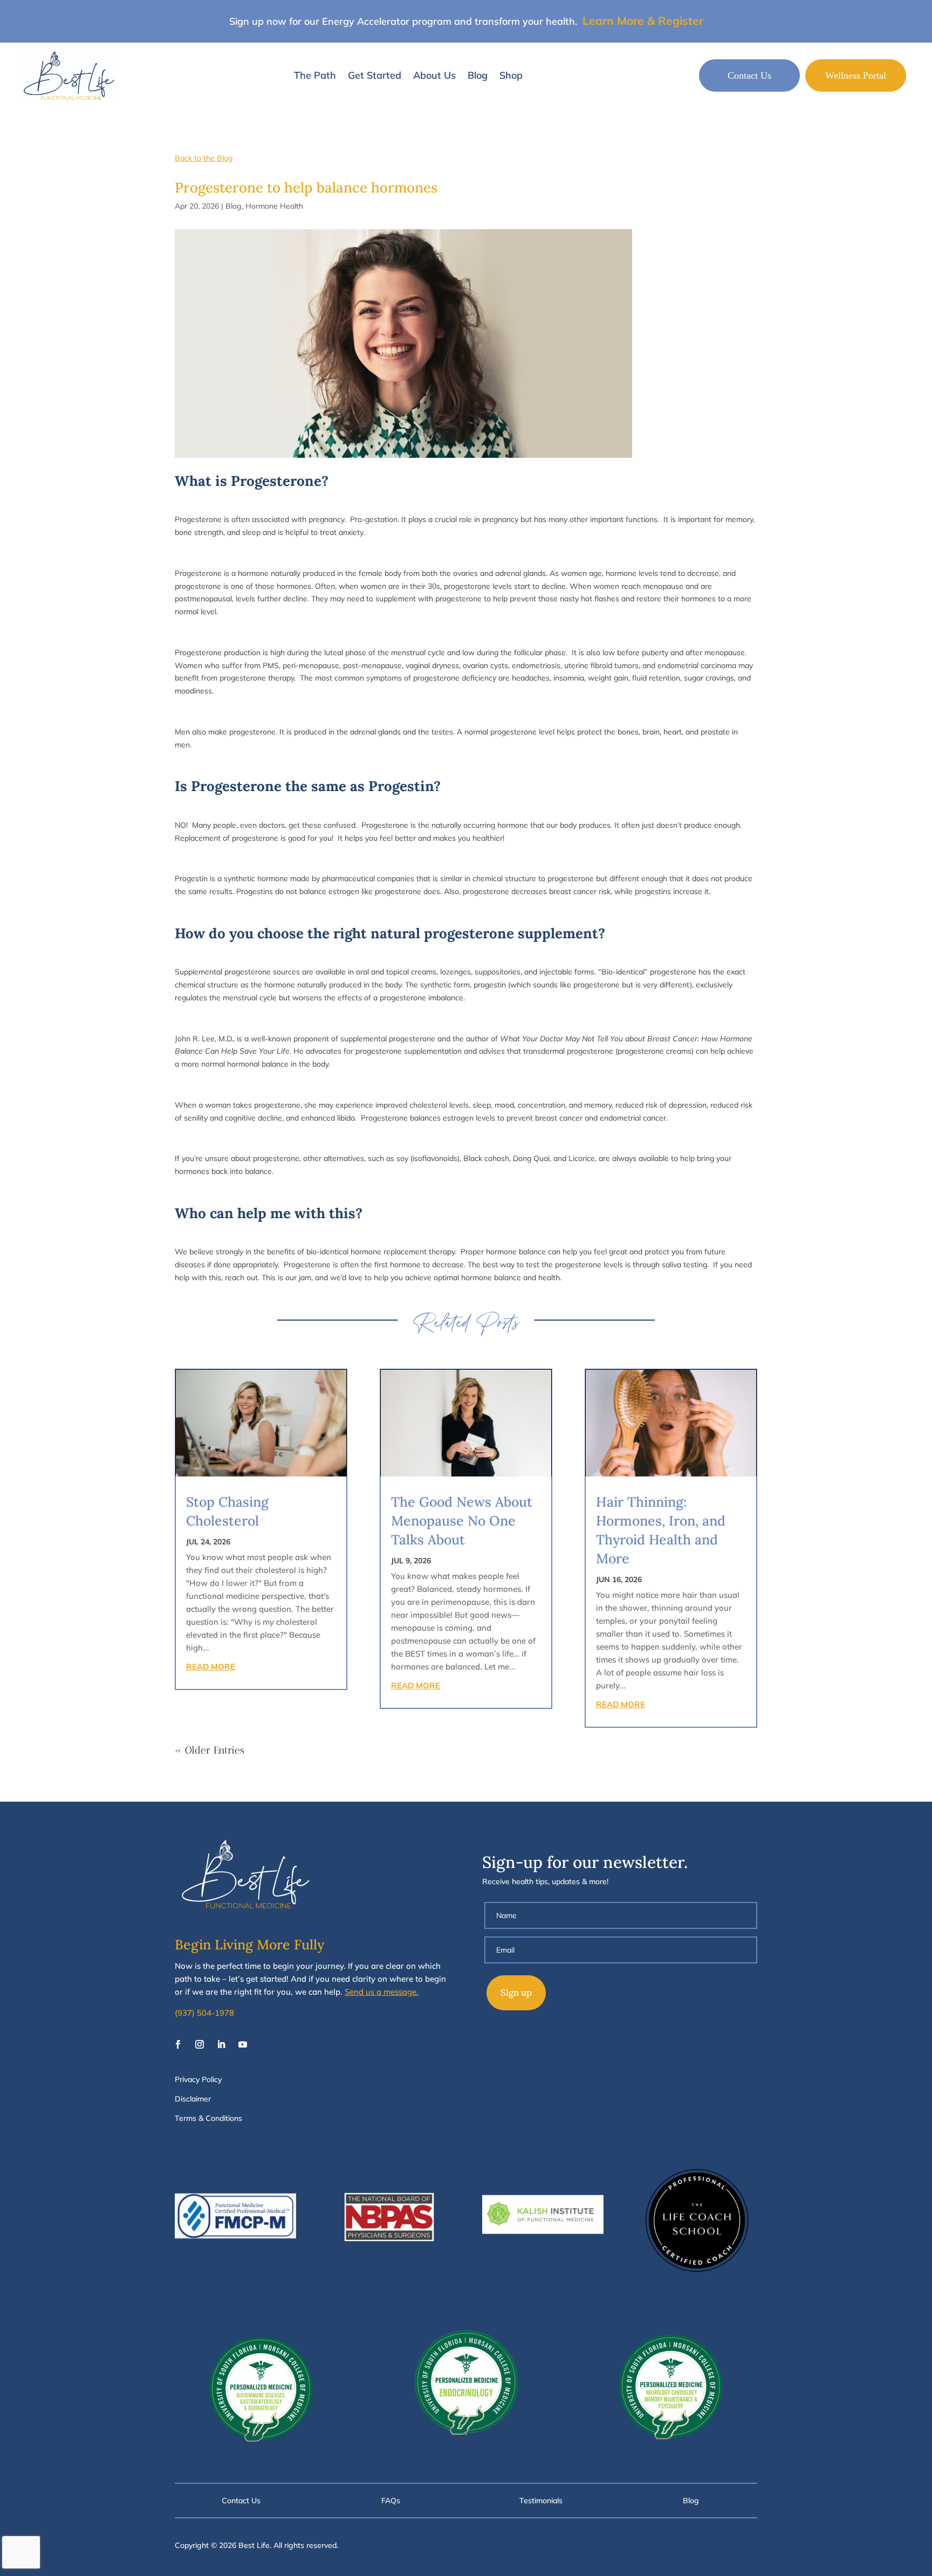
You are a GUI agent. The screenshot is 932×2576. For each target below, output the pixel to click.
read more (211, 1667)
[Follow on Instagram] (200, 2044)
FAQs (391, 2501)
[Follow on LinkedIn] (221, 2044)
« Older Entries (210, 1750)
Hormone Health (274, 206)
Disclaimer (193, 2099)
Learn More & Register (643, 20)
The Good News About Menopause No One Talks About (462, 1521)
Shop (511, 75)
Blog (478, 75)
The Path (315, 75)
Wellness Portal (856, 75)
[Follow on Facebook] (178, 2044)
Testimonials (541, 2501)
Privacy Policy (198, 2079)
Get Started (375, 75)
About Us (434, 75)
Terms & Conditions (208, 2118)
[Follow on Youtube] (243, 2044)
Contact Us (749, 75)
